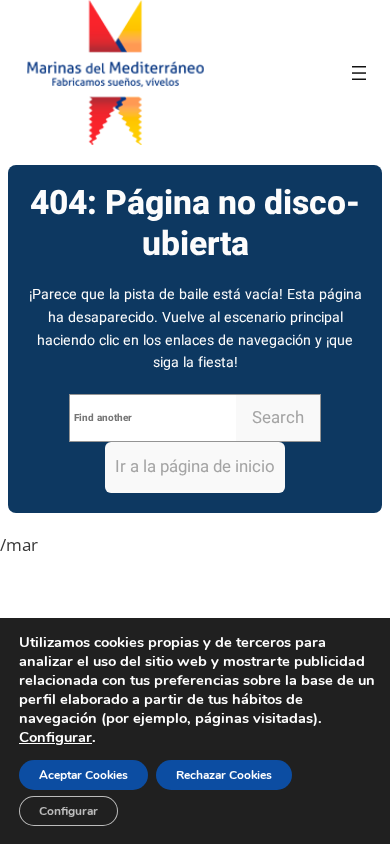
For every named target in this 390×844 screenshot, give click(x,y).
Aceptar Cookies (83, 775)
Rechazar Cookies (224, 775)
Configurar (55, 737)
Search (278, 417)
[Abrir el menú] (359, 73)
